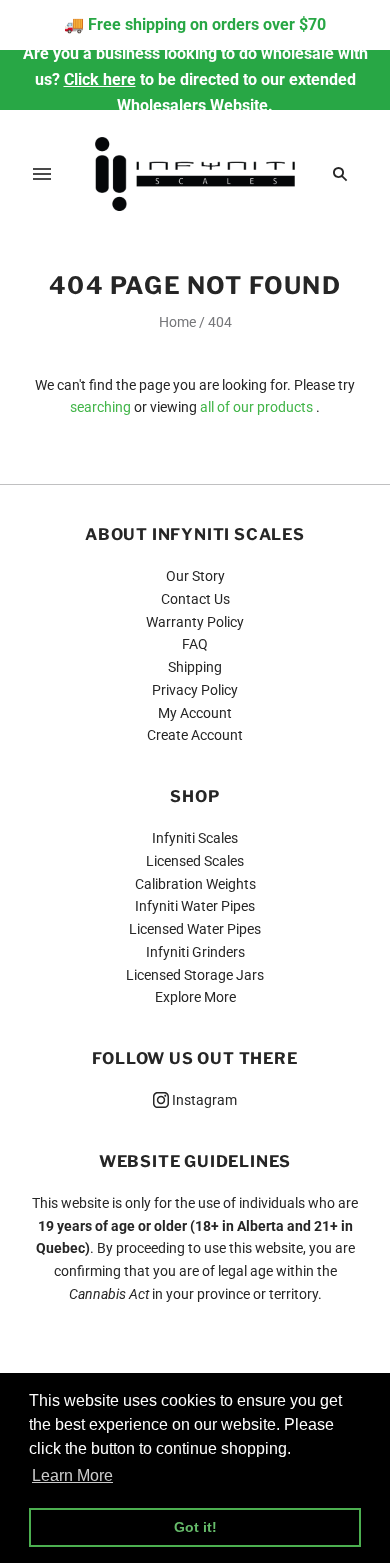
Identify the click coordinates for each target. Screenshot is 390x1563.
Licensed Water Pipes (195, 929)
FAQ (195, 644)
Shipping (195, 667)
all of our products (256, 407)
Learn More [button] (72, 1475)
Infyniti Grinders (195, 952)
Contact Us (195, 599)
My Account (195, 713)
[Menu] (42, 174)
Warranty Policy (195, 622)
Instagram (203, 1100)
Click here (100, 79)
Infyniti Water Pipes (195, 906)
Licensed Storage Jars (195, 975)
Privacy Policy (195, 690)
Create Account (195, 735)
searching (100, 407)
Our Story (195, 576)
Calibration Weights (195, 884)
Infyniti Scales (195, 838)
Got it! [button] (195, 1527)
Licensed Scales (195, 861)
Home (177, 322)
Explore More (195, 997)
